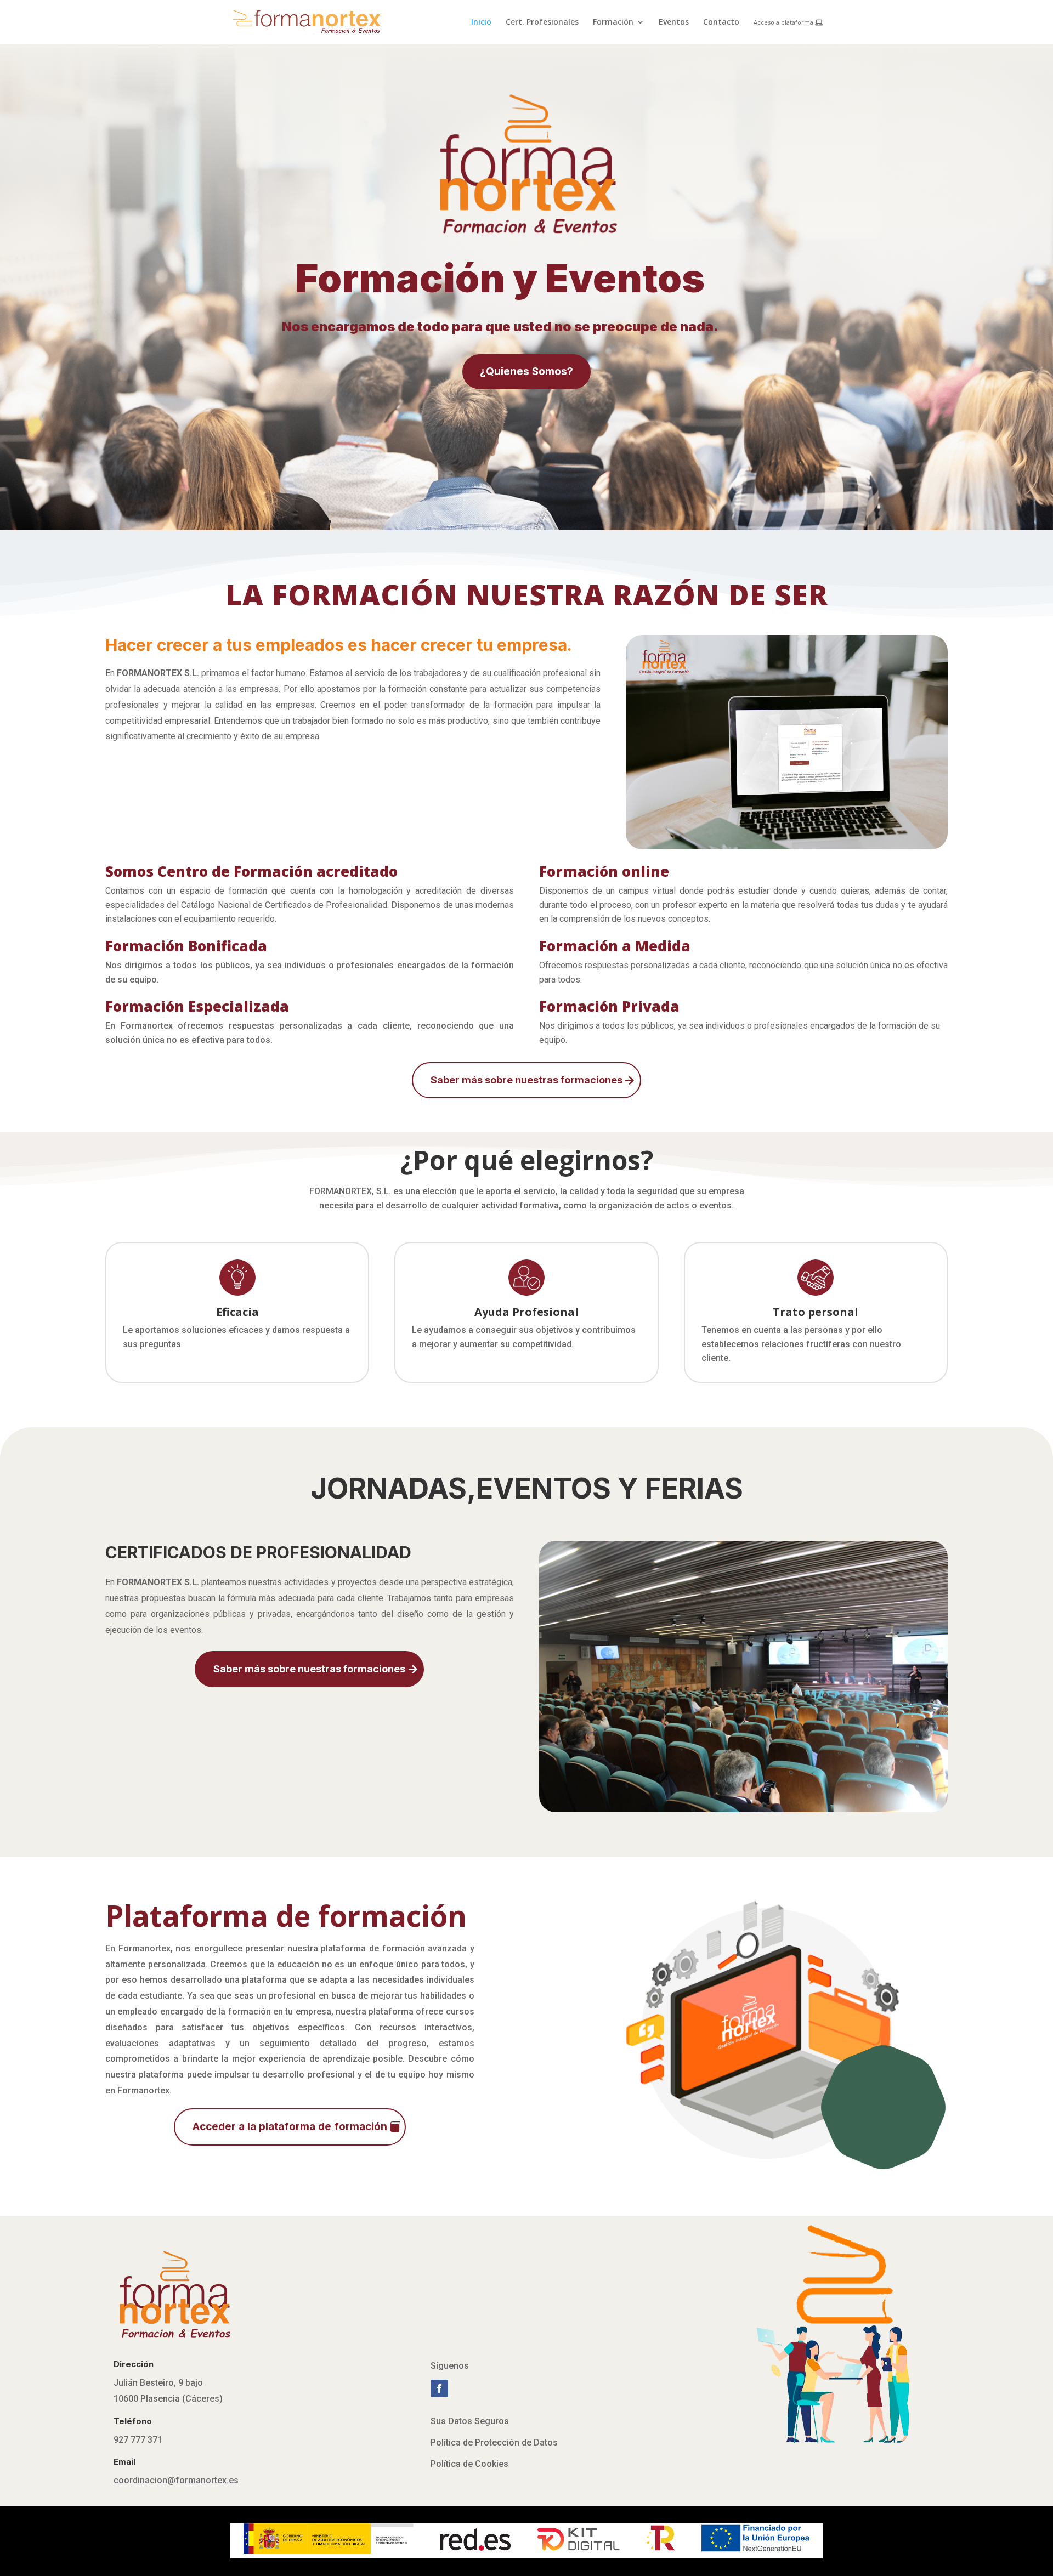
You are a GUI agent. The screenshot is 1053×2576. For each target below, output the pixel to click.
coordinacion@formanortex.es (176, 2480)
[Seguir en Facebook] (439, 2388)
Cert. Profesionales (542, 22)
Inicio (481, 22)
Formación (613, 22)
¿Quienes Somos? (526, 371)
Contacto (721, 22)
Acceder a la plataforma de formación (290, 2127)
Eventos (674, 22)
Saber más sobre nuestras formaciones (526, 1080)
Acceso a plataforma (784, 23)
